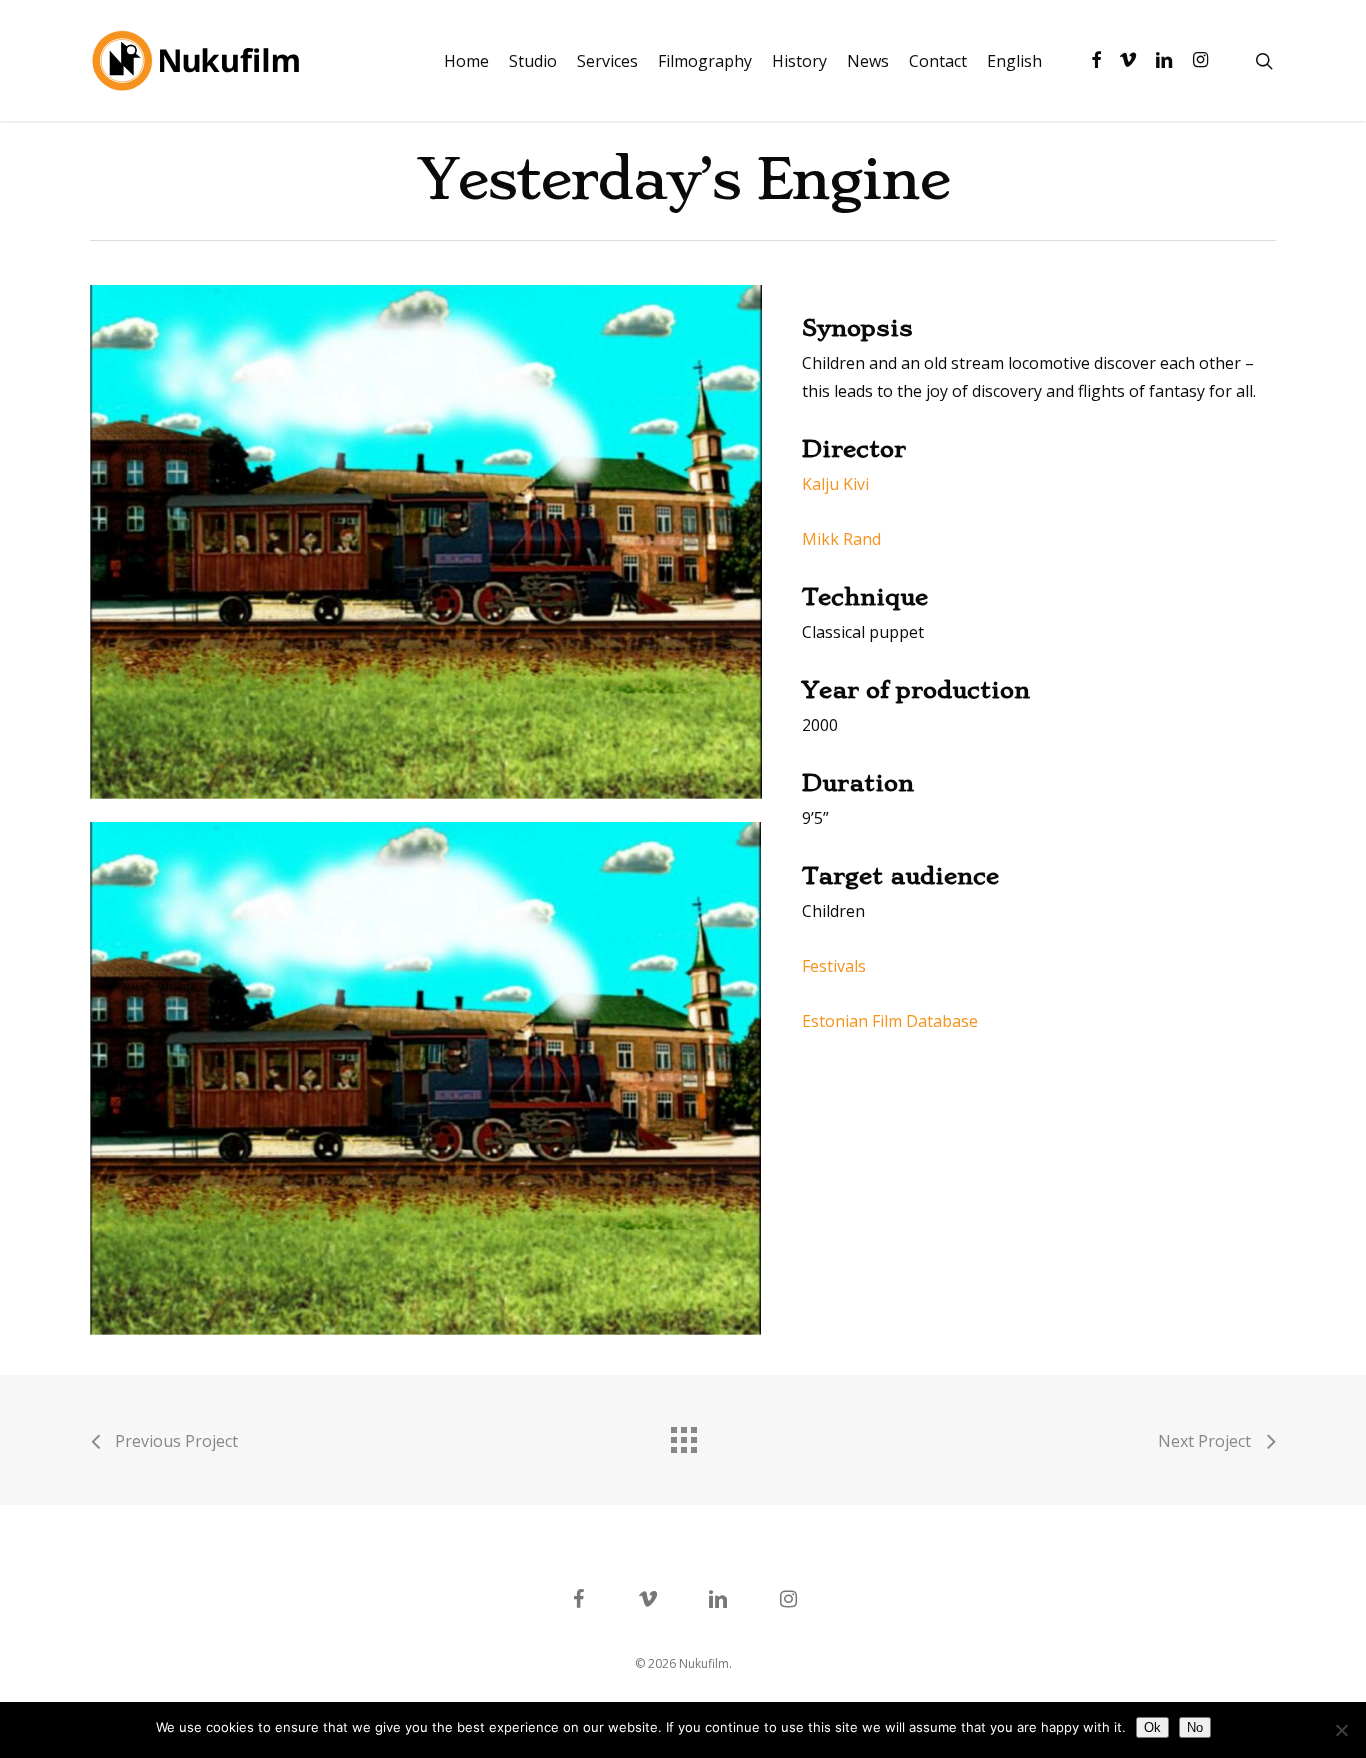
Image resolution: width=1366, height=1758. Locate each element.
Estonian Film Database (890, 1021)
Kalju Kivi (835, 484)
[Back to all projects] (683, 1435)
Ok (1152, 1727)
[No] (1341, 1730)
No (1195, 1727)
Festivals (834, 966)
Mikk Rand (841, 539)
